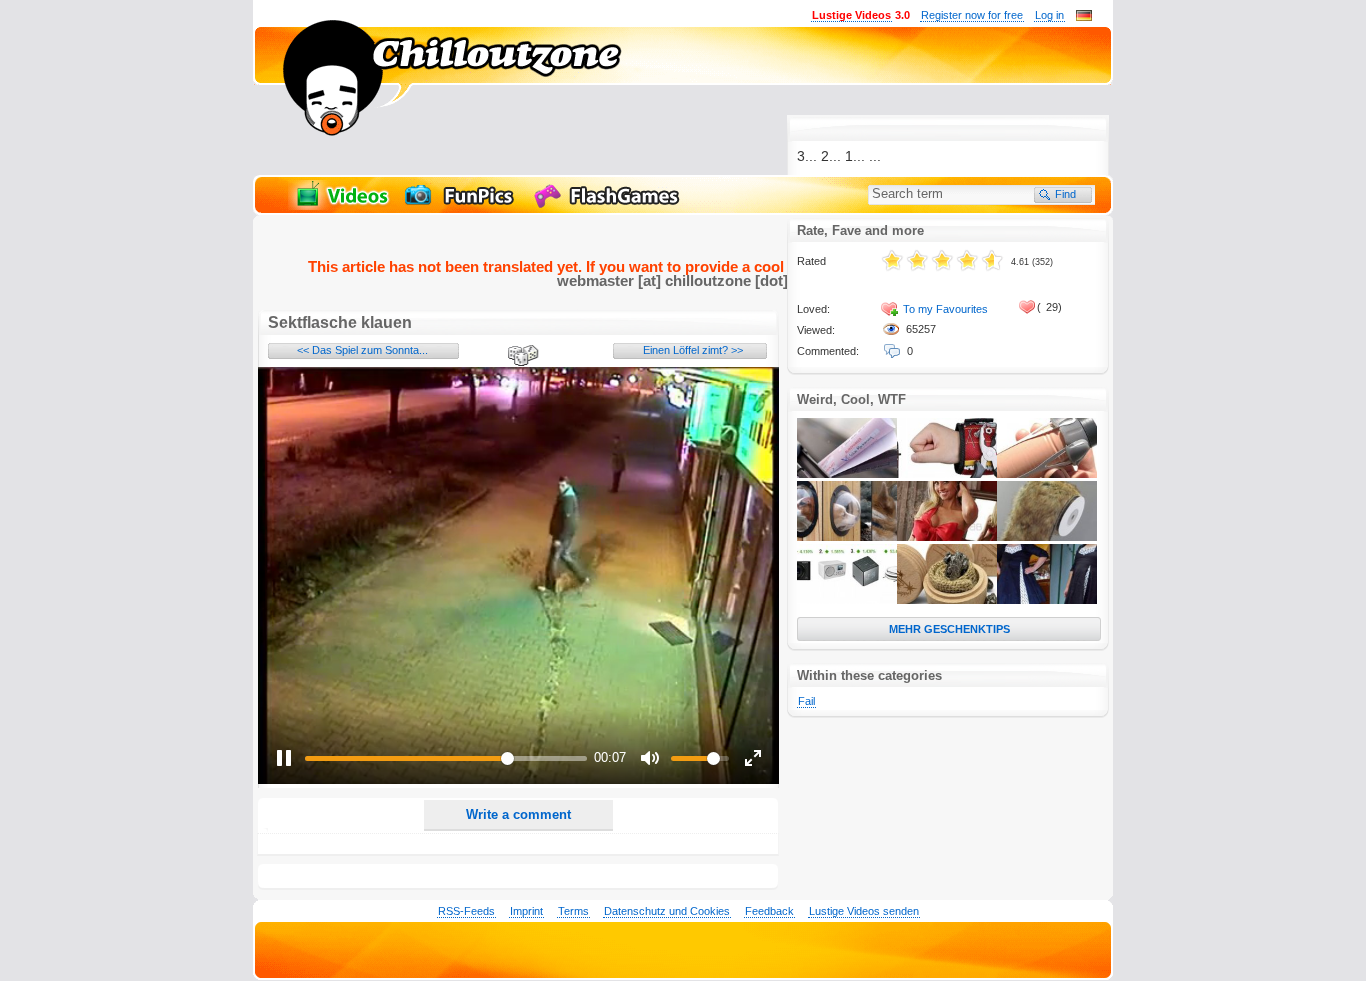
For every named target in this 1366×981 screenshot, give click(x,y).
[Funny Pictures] (462, 206)
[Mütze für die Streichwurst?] (1047, 474)
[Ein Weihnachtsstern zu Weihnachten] (947, 600)
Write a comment (518, 814)
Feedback (769, 911)
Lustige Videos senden (864, 911)
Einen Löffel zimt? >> (693, 350)
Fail (806, 701)
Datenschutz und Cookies (667, 911)
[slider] (446, 758)
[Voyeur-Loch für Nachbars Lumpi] (847, 537)
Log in (1049, 15)
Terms (573, 911)
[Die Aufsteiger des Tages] (847, 600)
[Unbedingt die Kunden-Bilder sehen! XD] (1047, 600)
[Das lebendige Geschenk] (947, 537)
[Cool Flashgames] (612, 206)
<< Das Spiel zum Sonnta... (362, 350)
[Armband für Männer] (947, 474)
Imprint (526, 911)
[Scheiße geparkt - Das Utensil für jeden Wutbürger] (847, 474)
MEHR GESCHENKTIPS (949, 629)
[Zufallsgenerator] (520, 357)
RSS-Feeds (466, 911)
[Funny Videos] (341, 206)
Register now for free (972, 15)
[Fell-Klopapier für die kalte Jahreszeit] (1047, 537)
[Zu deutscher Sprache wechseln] (1084, 17)
